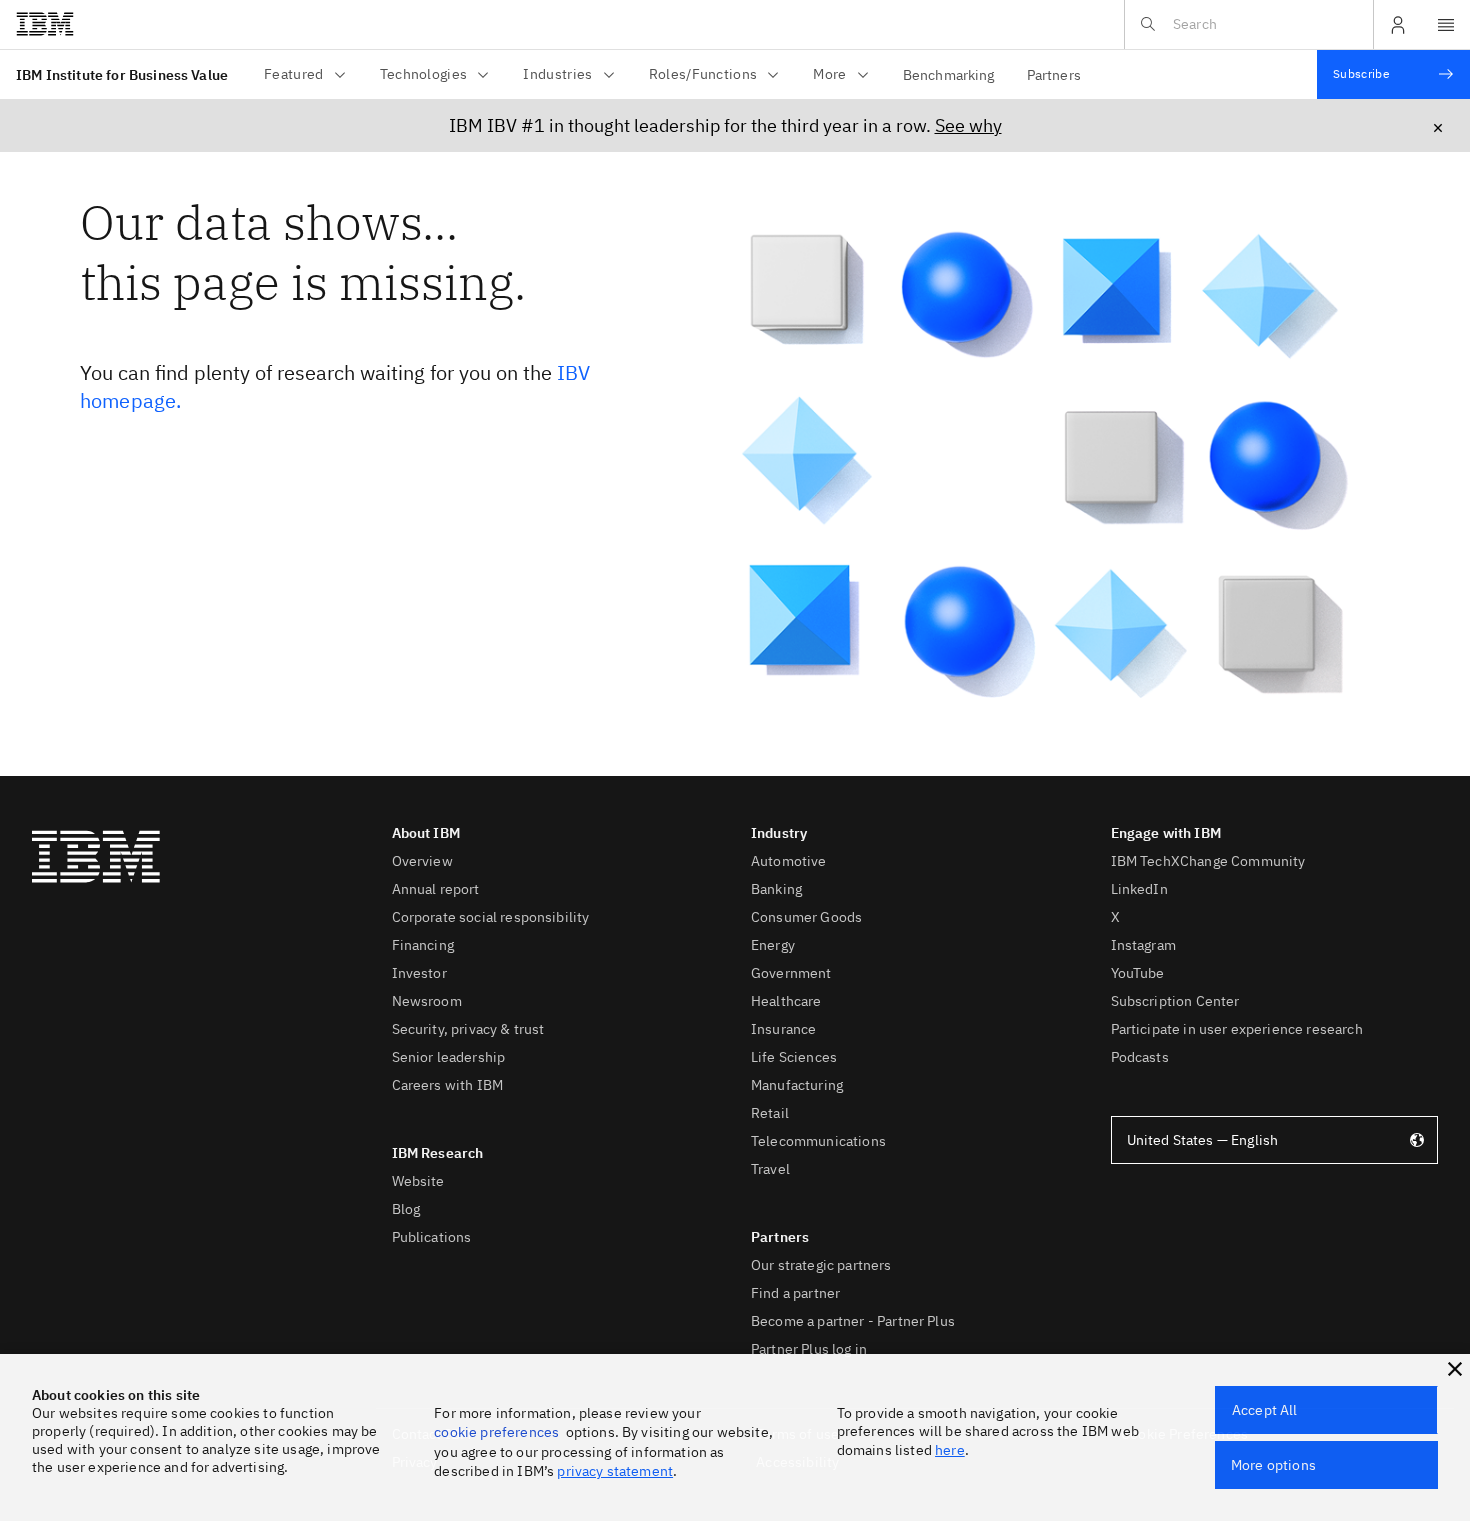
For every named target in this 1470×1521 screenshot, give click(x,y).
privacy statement (615, 1471)
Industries (557, 74)
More (829, 74)
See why (968, 125)
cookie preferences (496, 1432)
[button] (1455, 1369)
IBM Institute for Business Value (122, 75)
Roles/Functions (703, 74)
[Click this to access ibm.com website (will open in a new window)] (45, 25)
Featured (294, 74)
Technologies (424, 74)
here (950, 1450)
